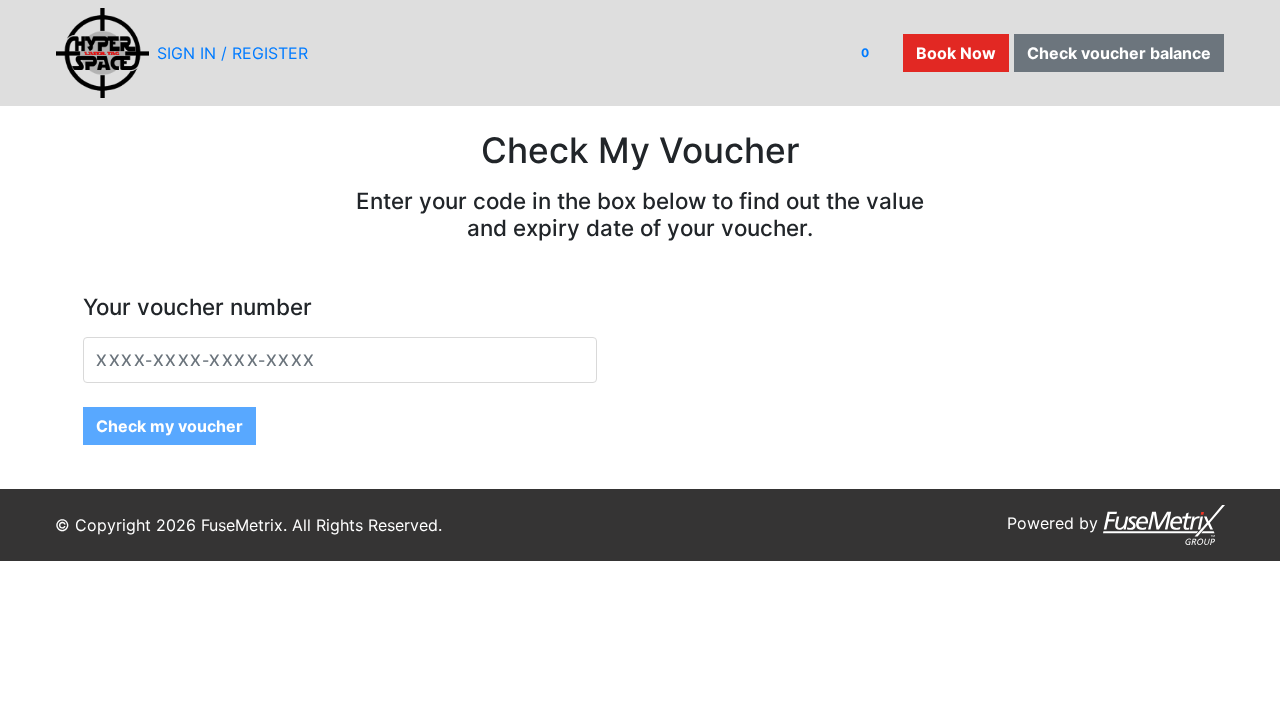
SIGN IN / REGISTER (232, 53)
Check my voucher (169, 426)
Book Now (956, 53)
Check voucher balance (1119, 53)
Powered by (1055, 523)
